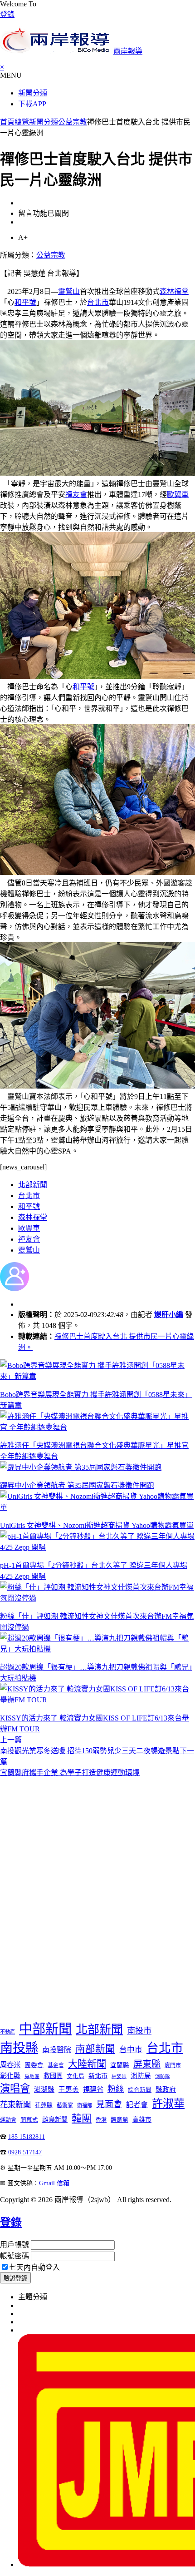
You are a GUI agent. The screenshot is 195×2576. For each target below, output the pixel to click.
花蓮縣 (44, 2105)
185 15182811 (27, 2137)
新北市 (98, 2076)
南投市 (139, 2031)
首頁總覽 (15, 122)
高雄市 (142, 2120)
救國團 (53, 2076)
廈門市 (173, 2065)
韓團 (82, 2118)
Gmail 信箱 (54, 2183)
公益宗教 (73, 122)
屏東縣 (147, 2064)
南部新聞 (95, 2049)
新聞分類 (33, 93)
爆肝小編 (169, 1315)
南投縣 (19, 2048)
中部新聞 (45, 2029)
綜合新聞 (140, 2090)
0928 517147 (25, 2152)
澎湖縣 (44, 2089)
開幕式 (29, 2120)
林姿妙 (119, 2076)
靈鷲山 (69, 291)
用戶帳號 (15, 2245)
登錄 (7, 14)
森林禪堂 (174, 291)
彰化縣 (10, 2076)
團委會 (34, 2065)
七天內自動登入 (34, 2267)
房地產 (32, 2076)
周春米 (10, 2065)
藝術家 (65, 2105)
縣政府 (166, 2089)
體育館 (119, 2120)
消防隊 (163, 2076)
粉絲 (116, 2089)
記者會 (137, 2105)
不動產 (7, 2032)
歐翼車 (178, 495)
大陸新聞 (87, 2064)
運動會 (8, 2120)
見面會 (109, 2104)
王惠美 (69, 2089)
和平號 (25, 302)
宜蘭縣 (120, 2065)
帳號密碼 (15, 2256)
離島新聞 (55, 2120)
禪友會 (76, 495)
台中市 (131, 2050)
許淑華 (168, 2103)
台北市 (98, 302)
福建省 (93, 2089)
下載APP (32, 104)
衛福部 (85, 2105)
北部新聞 (33, 1185)
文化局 (76, 2076)
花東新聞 (15, 2105)
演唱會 (15, 2088)
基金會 (56, 2065)
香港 (101, 2120)
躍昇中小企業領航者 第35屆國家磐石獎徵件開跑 (77, 1485)
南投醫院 (57, 2050)
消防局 (141, 2076)
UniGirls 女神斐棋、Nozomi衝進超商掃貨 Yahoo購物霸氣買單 (97, 1525)
